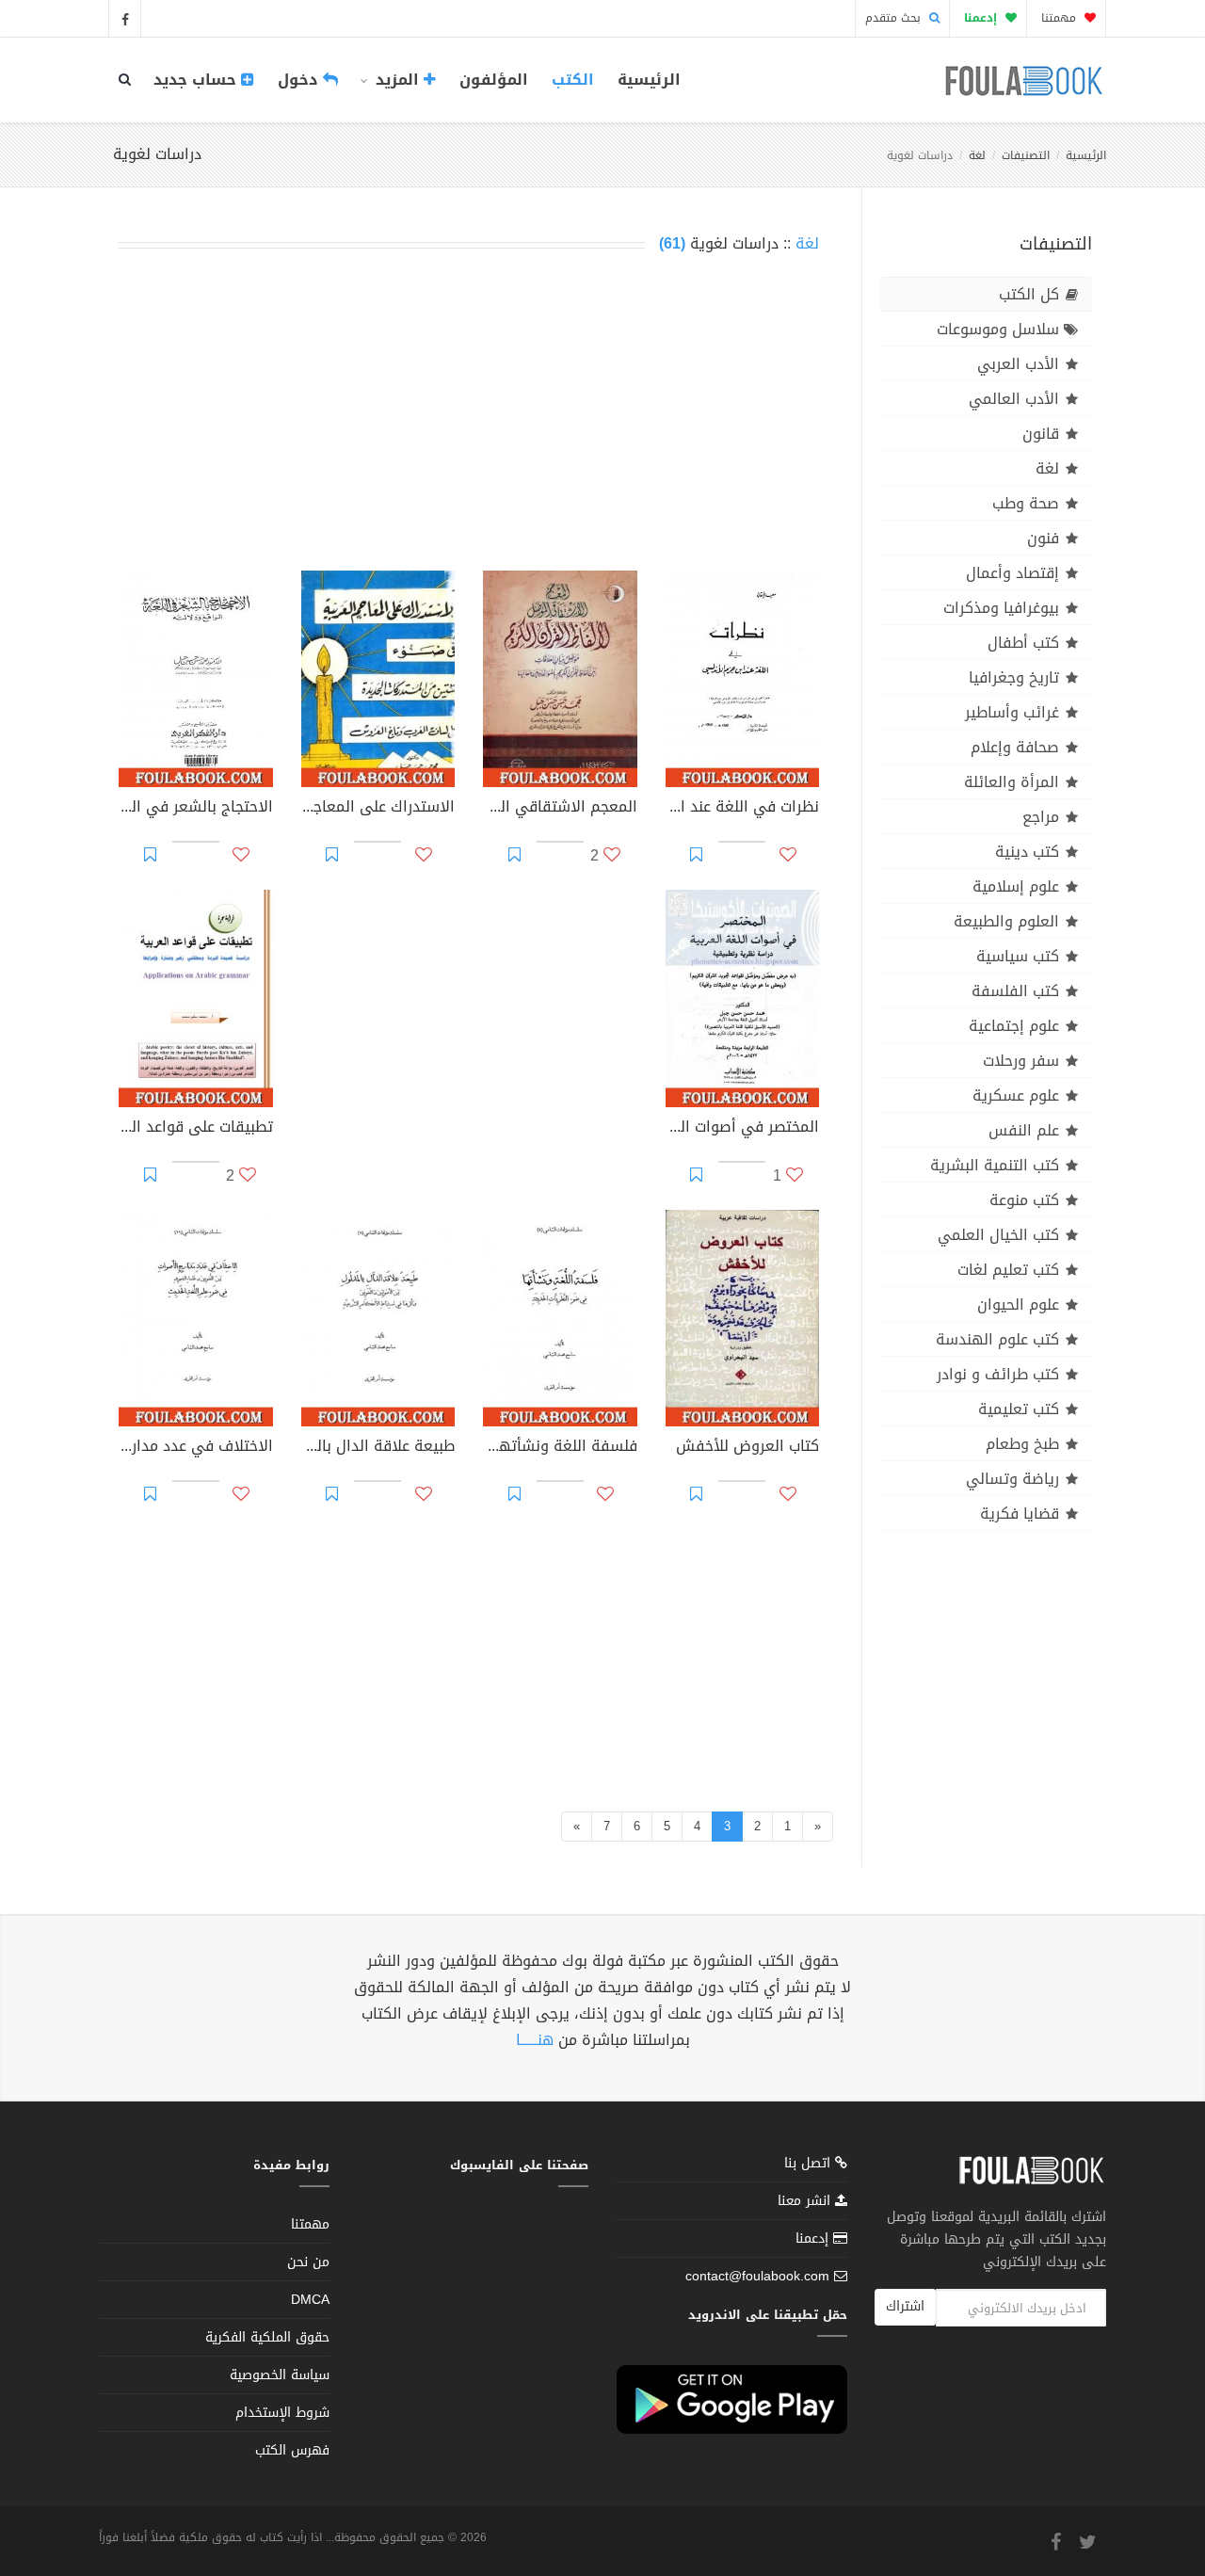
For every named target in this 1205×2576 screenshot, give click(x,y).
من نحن (308, 2262)
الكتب (573, 80)
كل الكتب (1029, 294)
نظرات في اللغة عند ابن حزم (743, 809)
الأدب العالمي (1014, 399)
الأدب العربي (1018, 364)
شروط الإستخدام (282, 2413)
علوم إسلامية (1016, 886)
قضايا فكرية (1020, 1513)
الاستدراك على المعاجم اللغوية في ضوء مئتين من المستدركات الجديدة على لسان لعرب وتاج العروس (378, 809)
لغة (977, 155)
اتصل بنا (810, 2165)
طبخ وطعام (1022, 1444)
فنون (1043, 538)
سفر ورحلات (1021, 1061)
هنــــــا (535, 2040)
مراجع (1041, 817)
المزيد (397, 80)
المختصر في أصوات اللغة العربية (743, 1129)
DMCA (310, 2300)
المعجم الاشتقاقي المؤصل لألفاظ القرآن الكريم (560, 809)
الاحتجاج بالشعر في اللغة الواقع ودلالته (196, 809)
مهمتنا (1060, 18)
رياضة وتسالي (1012, 1479)
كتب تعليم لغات (1008, 1270)
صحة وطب (1026, 503)
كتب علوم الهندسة (997, 1339)
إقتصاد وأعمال (1012, 573)
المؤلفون (494, 80)
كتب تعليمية (1019, 1409)
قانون (1041, 434)
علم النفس (1024, 1130)
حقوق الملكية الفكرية (267, 2337)
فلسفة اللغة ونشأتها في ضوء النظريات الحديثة (560, 1448)
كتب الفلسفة (1015, 991)
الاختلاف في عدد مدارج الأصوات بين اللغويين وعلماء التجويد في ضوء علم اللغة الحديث (196, 1448)
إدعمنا (814, 2238)
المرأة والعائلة (1012, 782)
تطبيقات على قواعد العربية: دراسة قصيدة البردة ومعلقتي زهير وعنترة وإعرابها (196, 1129)
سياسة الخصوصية (280, 2375)
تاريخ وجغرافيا (1014, 677)
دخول (300, 80)
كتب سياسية (1018, 956)
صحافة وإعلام (1015, 747)
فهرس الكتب (292, 2450)
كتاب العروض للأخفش (747, 1448)
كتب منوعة (1024, 1200)
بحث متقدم (895, 18)
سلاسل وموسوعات (998, 329)
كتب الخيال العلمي (998, 1235)
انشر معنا (806, 2201)
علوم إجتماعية (1014, 1026)
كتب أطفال (1023, 643)
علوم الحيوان (1018, 1304)
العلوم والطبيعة (1006, 921)
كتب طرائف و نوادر (998, 1374)
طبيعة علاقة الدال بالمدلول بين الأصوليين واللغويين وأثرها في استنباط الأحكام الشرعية (378, 1448)
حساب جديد (197, 80)
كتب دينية (1027, 852)
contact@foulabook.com (757, 2276)
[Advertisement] (469, 416)
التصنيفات (1026, 155)
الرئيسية (649, 80)
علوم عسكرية (1016, 1095)
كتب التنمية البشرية (995, 1165)
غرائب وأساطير (1012, 712)
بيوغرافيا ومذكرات (1001, 608)
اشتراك (905, 2306)
